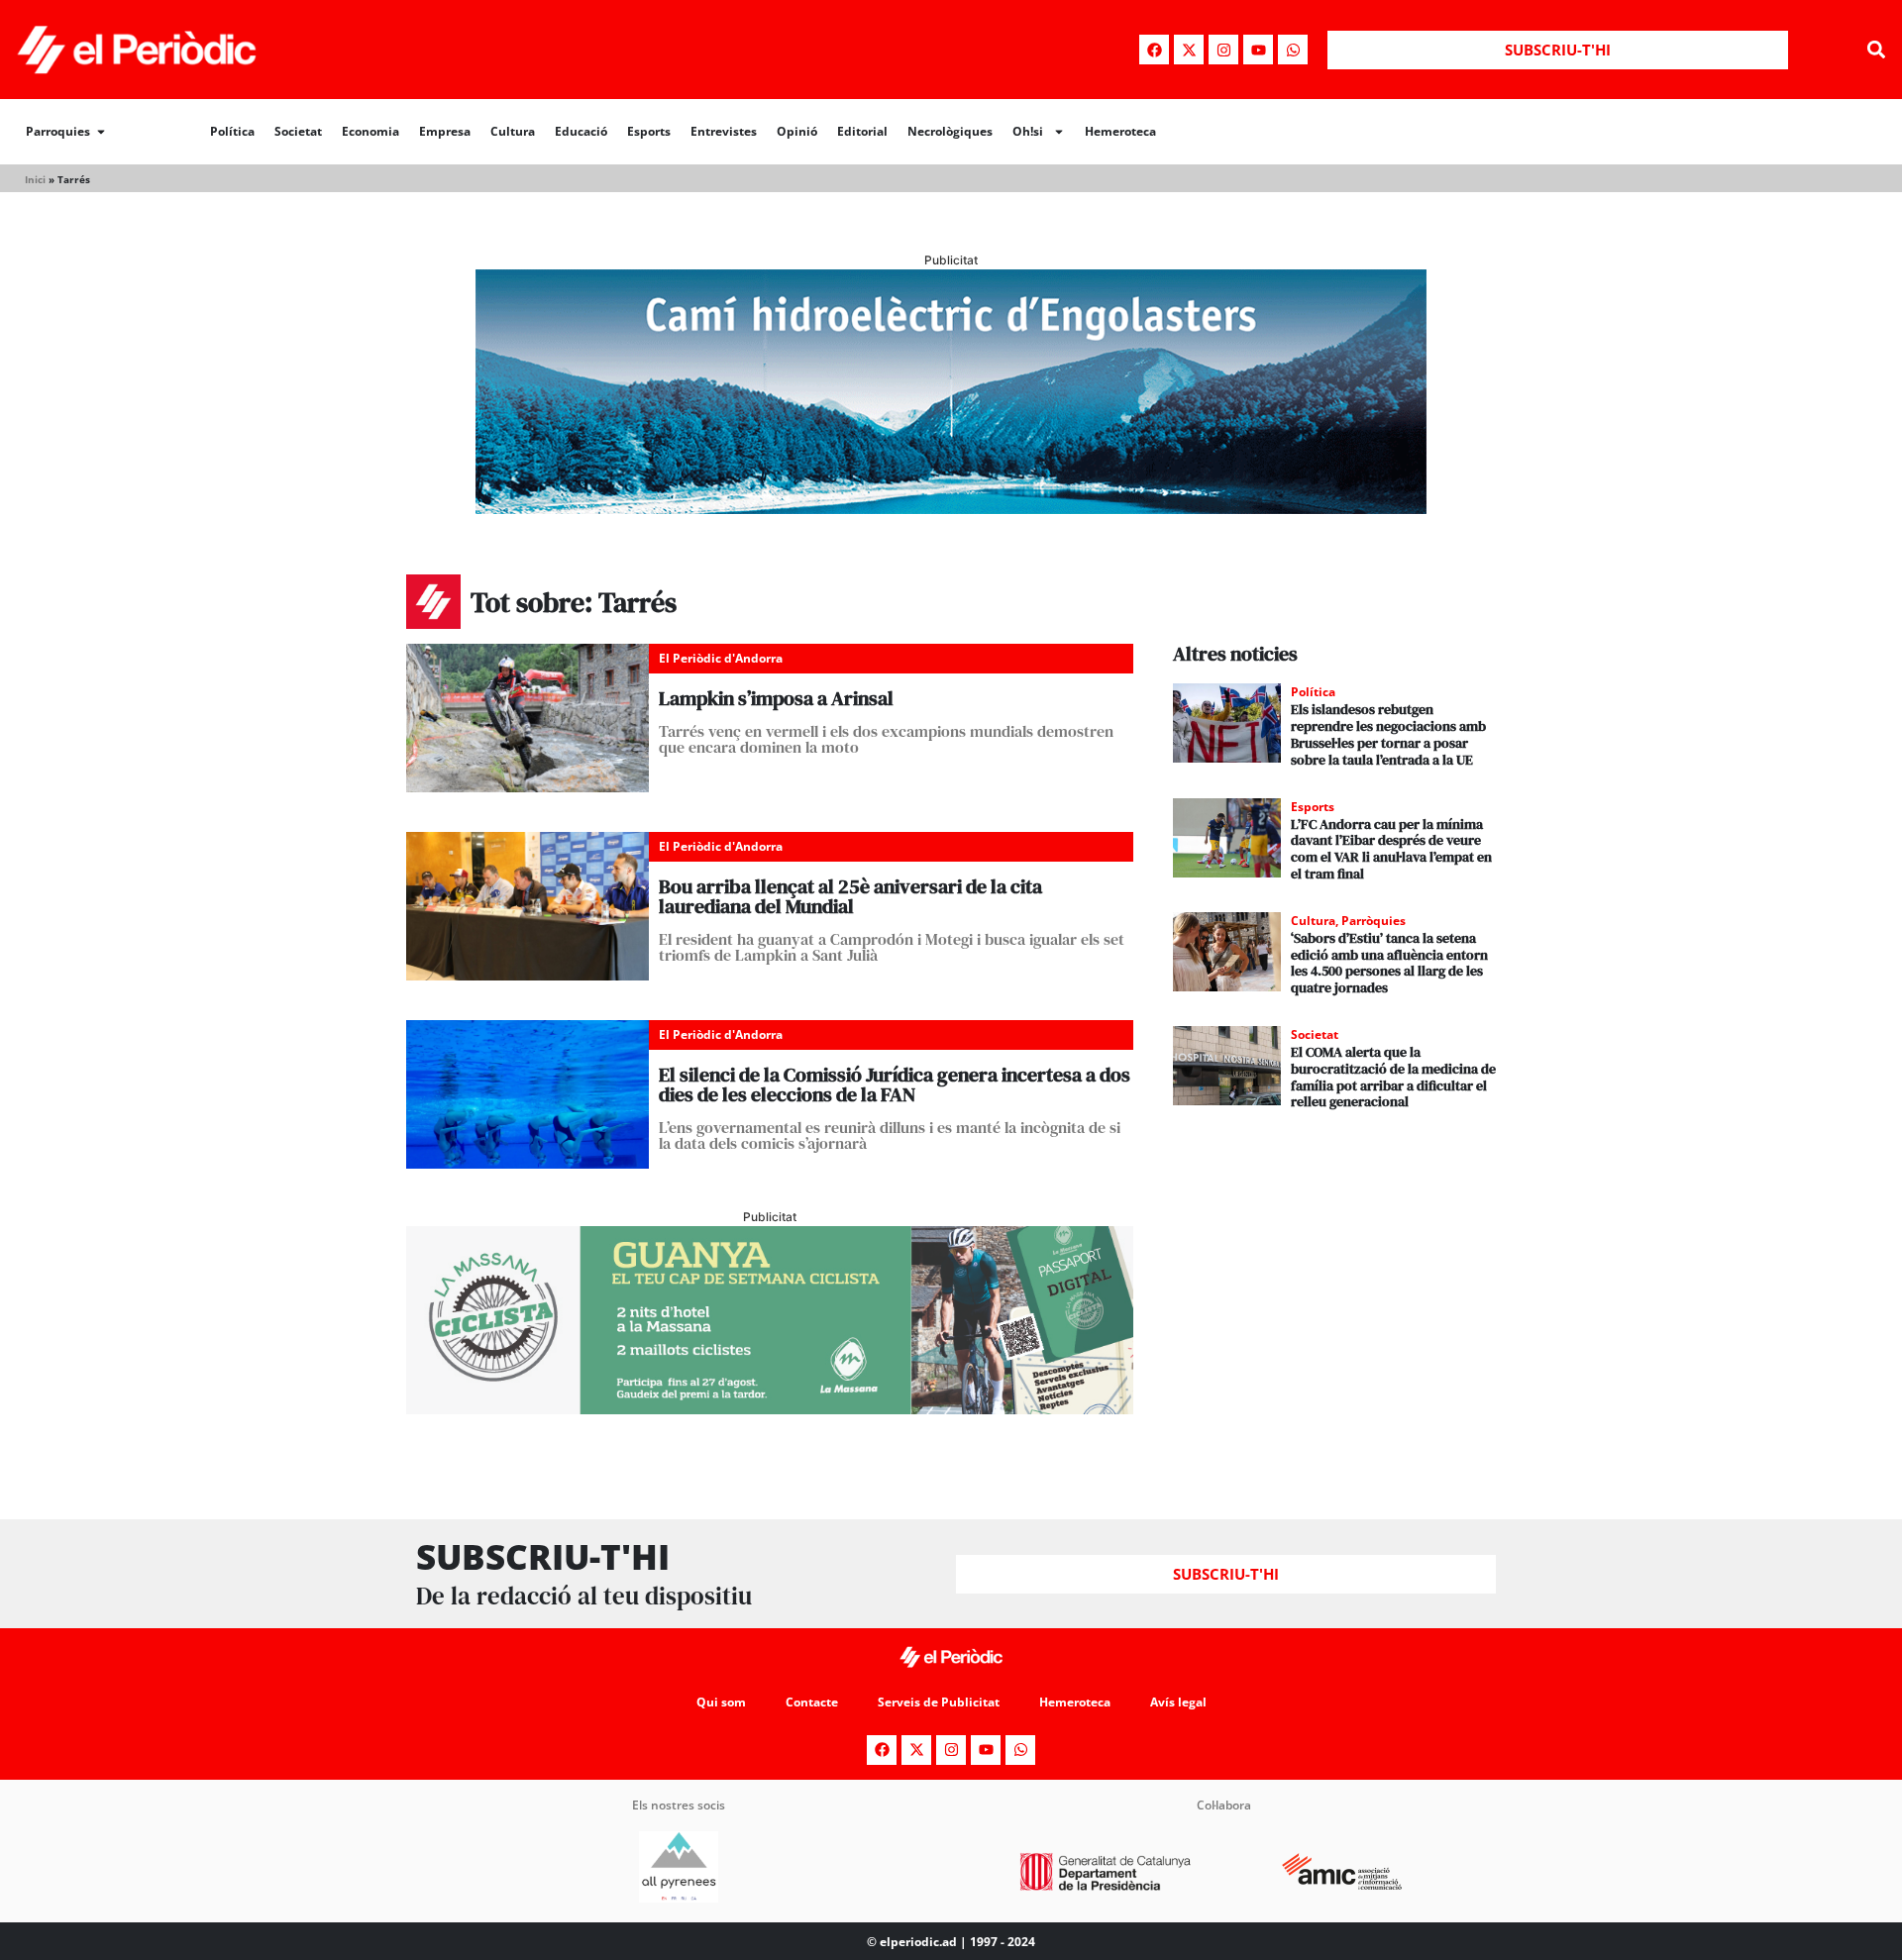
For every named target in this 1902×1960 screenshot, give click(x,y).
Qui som (721, 1702)
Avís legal (1178, 1702)
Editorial (862, 131)
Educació (581, 131)
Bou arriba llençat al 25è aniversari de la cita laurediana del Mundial (850, 896)
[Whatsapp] (1293, 50)
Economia (370, 131)
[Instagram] (1223, 50)
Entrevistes (724, 131)
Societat (298, 131)
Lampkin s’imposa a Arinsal (776, 698)
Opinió (797, 131)
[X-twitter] (1189, 50)
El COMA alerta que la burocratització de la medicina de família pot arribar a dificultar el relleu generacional (1393, 1077)
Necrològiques (950, 131)
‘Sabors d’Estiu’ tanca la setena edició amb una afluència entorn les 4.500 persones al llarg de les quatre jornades (1389, 963)
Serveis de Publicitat (939, 1702)
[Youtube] (1258, 50)
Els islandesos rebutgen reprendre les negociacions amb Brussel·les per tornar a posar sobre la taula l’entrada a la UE (1388, 734)
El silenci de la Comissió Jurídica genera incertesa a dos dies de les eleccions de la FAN (895, 1084)
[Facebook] (1154, 50)
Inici (35, 179)
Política (232, 131)
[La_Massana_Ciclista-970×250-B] (770, 1408)
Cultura (513, 131)
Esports (649, 131)
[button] (1876, 50)
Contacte (812, 1702)
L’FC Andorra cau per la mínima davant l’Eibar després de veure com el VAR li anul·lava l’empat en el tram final (1391, 849)
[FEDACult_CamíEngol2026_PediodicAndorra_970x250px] (951, 508)
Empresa (445, 131)
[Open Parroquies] (101, 132)
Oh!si (1028, 131)
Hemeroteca (1120, 131)
